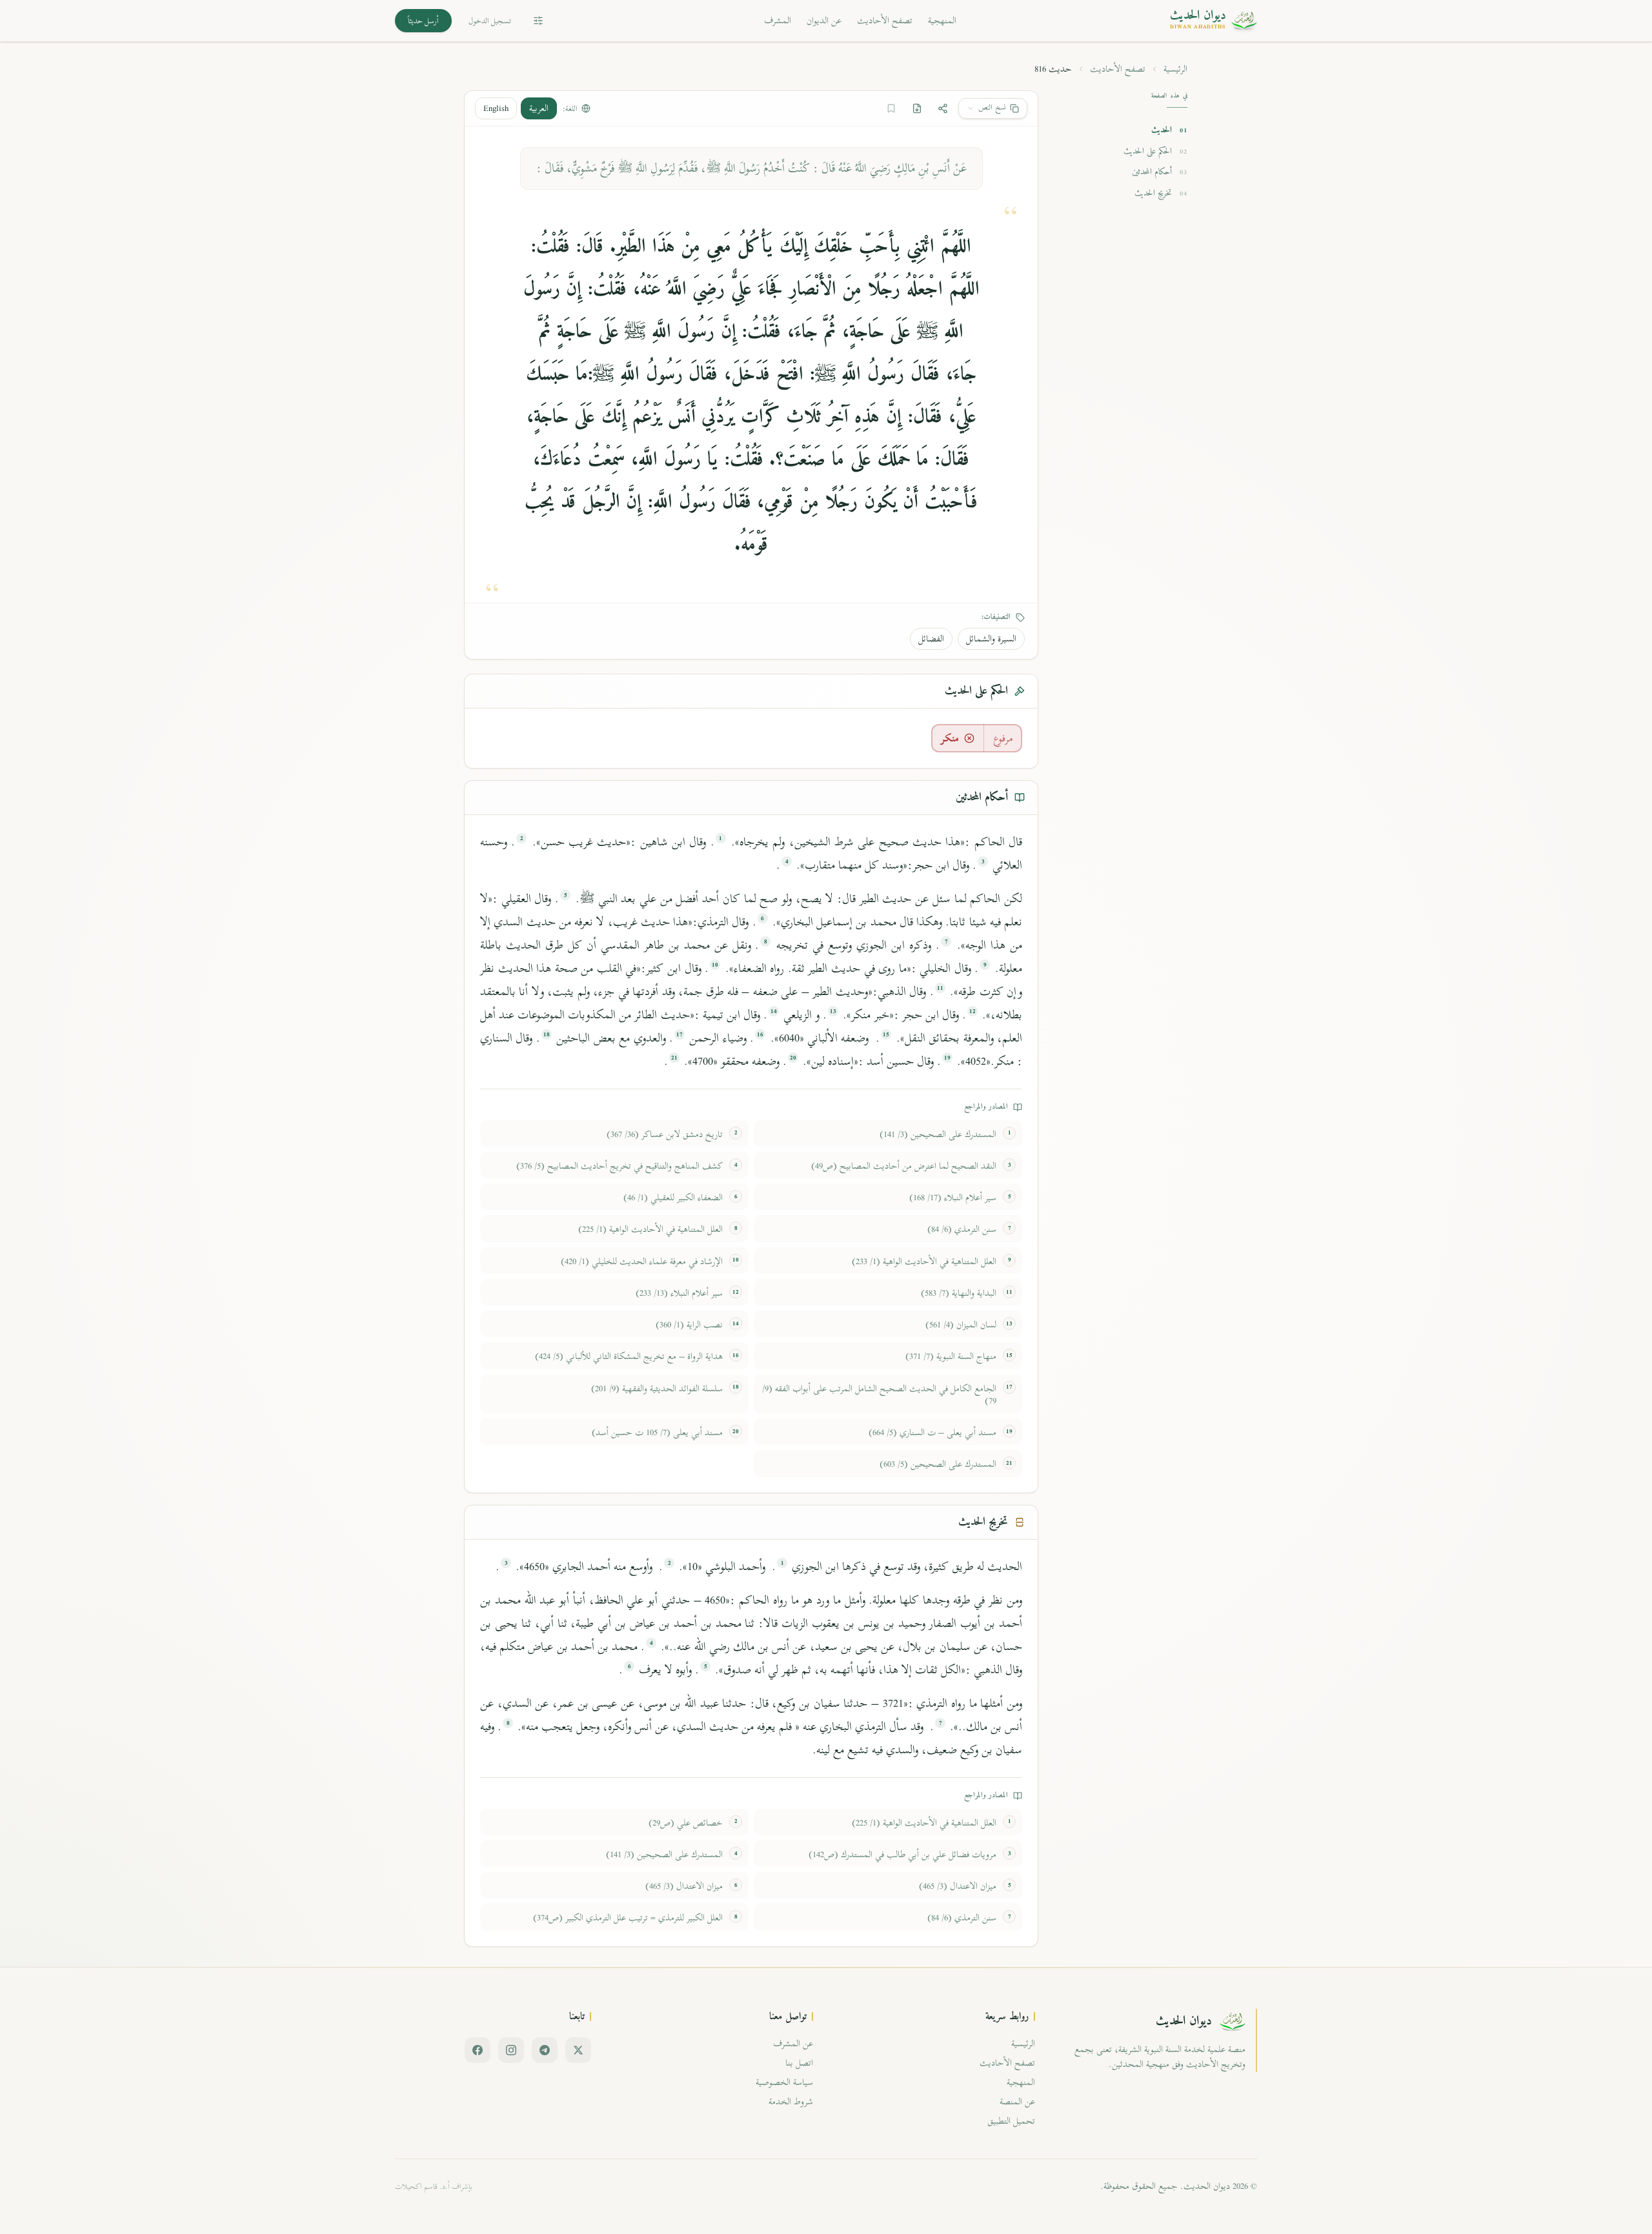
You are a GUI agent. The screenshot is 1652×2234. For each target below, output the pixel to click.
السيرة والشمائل (991, 639)
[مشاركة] (943, 108)
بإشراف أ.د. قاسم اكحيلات (434, 2186)
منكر (950, 738)
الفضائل (931, 639)
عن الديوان (824, 20)
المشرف (778, 20)
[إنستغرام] (511, 2050)
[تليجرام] (545, 2050)
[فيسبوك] (478, 2050)
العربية (539, 108)
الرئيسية (1175, 69)
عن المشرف (793, 2043)
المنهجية (942, 20)
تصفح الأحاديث (885, 20)
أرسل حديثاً (423, 21)
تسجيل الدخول (490, 21)
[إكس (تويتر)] (578, 2050)
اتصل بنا (799, 2063)
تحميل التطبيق (1011, 2121)
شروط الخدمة (791, 2101)
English (496, 108)
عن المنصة (1017, 2101)
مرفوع (1003, 738)
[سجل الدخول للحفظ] (891, 108)
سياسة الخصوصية (784, 2082)
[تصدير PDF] (917, 108)
